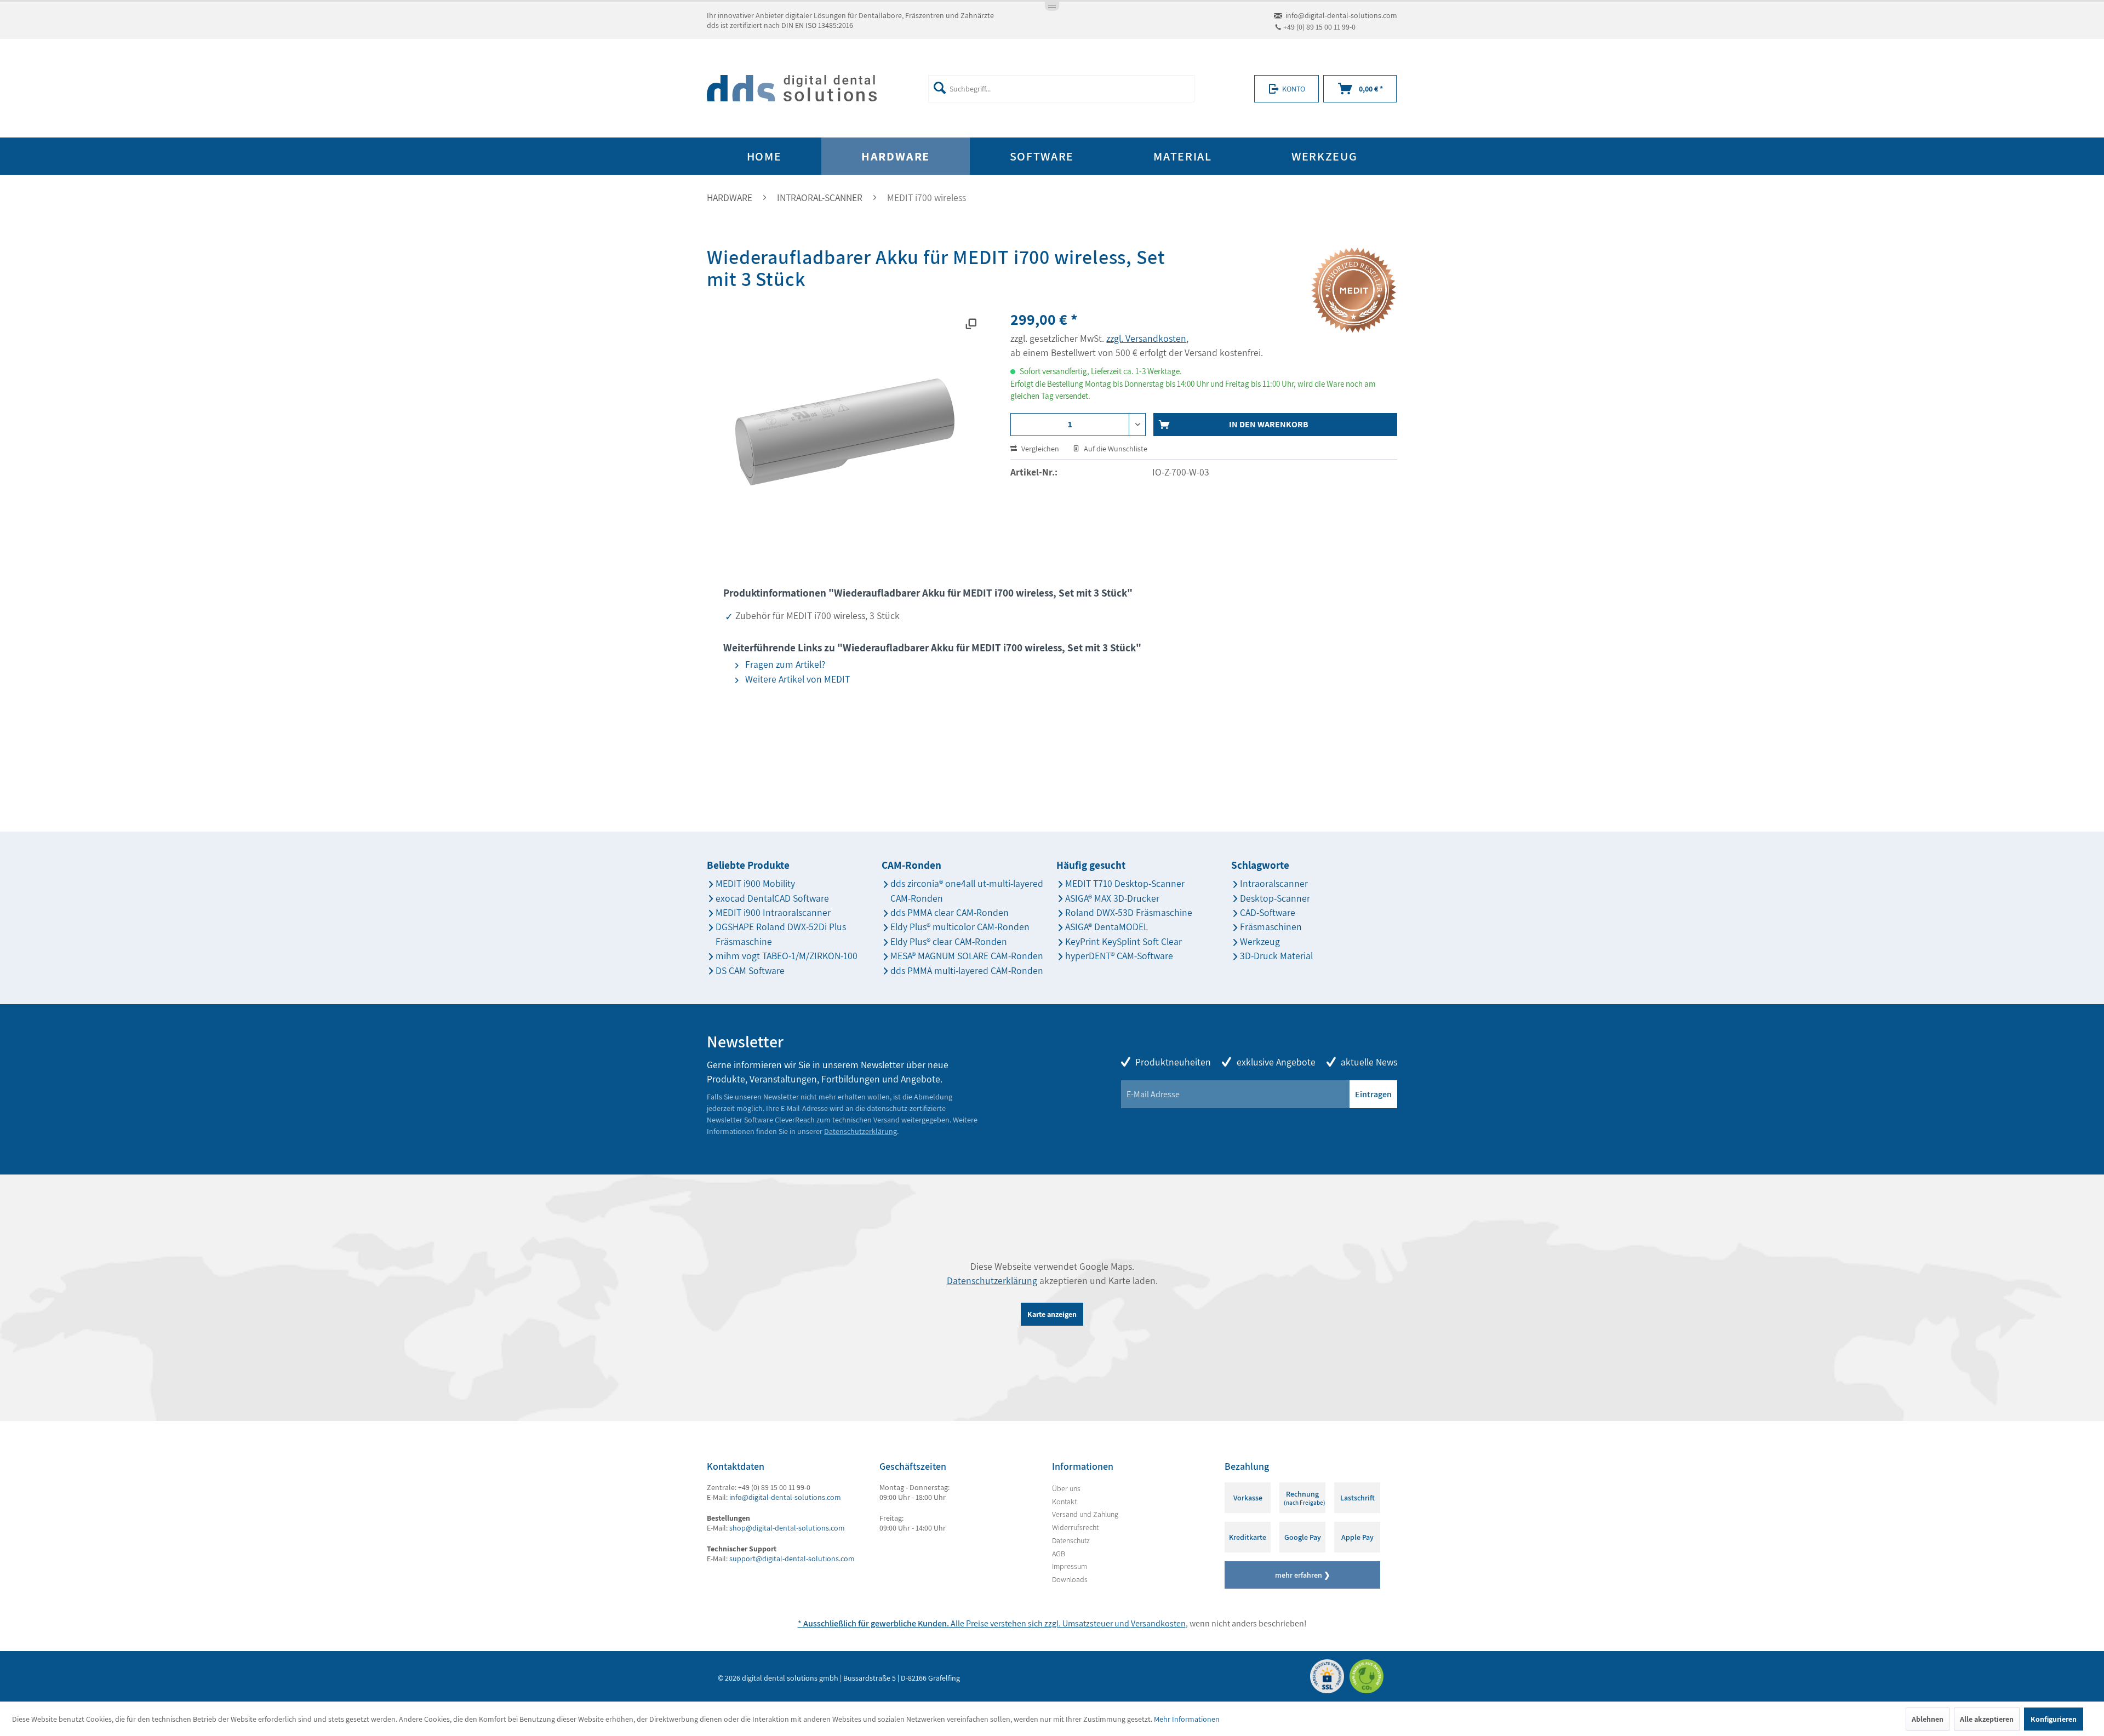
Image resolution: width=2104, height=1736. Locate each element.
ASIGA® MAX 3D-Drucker (1112, 898)
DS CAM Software (750, 970)
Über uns (1066, 1488)
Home (764, 156)
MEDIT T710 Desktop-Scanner (1125, 883)
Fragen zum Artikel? (784, 664)
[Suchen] (940, 88)
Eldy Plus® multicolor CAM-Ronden (960, 927)
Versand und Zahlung (1085, 1514)
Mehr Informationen (1187, 1719)
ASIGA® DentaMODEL (1107, 927)
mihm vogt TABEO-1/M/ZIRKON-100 (787, 956)
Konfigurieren (2054, 1719)
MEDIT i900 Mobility (755, 883)
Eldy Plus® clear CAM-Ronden (949, 941)
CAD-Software (1268, 912)
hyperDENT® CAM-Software (1119, 956)
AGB (1059, 1554)
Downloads (1070, 1579)
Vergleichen (1039, 449)
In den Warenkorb (1269, 424)
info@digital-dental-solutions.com (1341, 15)
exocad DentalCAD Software (772, 898)
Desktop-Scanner (1275, 898)
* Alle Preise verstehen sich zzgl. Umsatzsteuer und (964, 1623)
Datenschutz (1071, 1540)
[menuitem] (1061, 89)
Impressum (1070, 1566)
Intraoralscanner (1274, 883)
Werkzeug (1260, 941)
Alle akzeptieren (1987, 1719)
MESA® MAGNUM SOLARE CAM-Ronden (967, 956)
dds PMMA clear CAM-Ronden (950, 912)
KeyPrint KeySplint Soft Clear (1124, 941)
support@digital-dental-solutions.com (792, 1559)
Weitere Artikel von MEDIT (796, 679)
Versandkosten (1158, 1623)
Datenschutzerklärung (861, 1131)
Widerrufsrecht (1075, 1527)
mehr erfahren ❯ (1303, 1575)
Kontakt (1064, 1502)
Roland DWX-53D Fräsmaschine (1129, 912)
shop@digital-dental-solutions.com (787, 1528)
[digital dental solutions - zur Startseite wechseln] (792, 89)
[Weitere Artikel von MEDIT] (1353, 290)
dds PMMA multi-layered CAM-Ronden (967, 970)
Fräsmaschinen (1271, 927)
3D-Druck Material (1276, 956)
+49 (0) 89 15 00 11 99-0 (1319, 27)
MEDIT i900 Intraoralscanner (773, 912)
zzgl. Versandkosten (1146, 338)
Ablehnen (1928, 1719)
